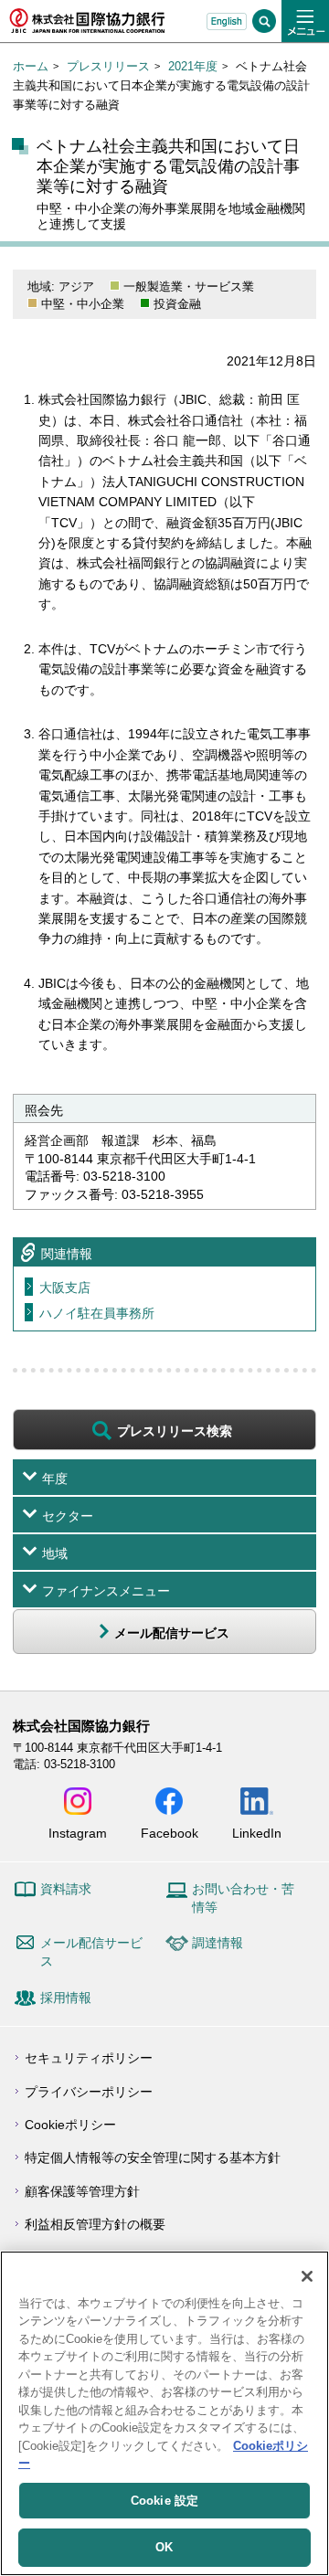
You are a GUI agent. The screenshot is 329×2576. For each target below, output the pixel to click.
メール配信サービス (91, 1952)
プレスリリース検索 (175, 1431)
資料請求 (66, 1889)
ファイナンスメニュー (106, 1591)
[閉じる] (307, 2276)
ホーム (31, 66)
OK (164, 2547)
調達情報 (218, 1943)
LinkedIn (257, 1833)
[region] (164, 2413)
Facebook (170, 1833)
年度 (55, 1479)
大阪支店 (65, 1288)
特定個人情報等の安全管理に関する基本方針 (153, 2157)
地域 (55, 1553)
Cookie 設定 (164, 2501)
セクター (68, 1516)
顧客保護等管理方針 (82, 2191)
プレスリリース (108, 66)
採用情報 (66, 1998)
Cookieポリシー (70, 2125)
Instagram (78, 1833)
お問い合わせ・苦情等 (243, 1898)
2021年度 (193, 66)
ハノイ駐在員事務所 (97, 1313)
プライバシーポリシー (89, 2092)
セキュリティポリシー (89, 2058)
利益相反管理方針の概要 (95, 2224)
